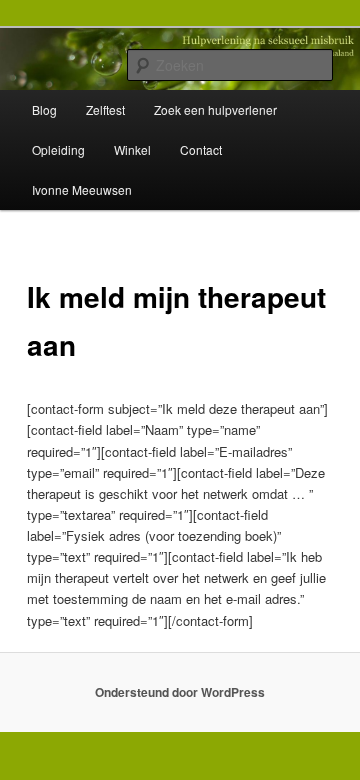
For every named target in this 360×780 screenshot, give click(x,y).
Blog (44, 109)
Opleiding (58, 149)
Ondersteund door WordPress (180, 692)
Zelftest (105, 109)
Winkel (132, 149)
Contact (201, 149)
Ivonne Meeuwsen (82, 189)
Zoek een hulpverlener (215, 109)
